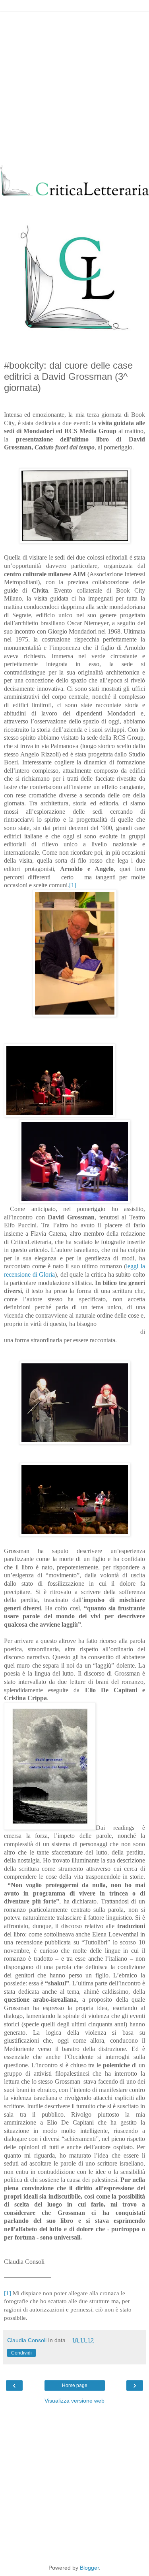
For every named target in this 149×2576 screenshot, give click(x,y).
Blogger (89, 2568)
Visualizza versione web (74, 2401)
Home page (75, 2385)
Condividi (21, 2353)
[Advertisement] (74, 87)
